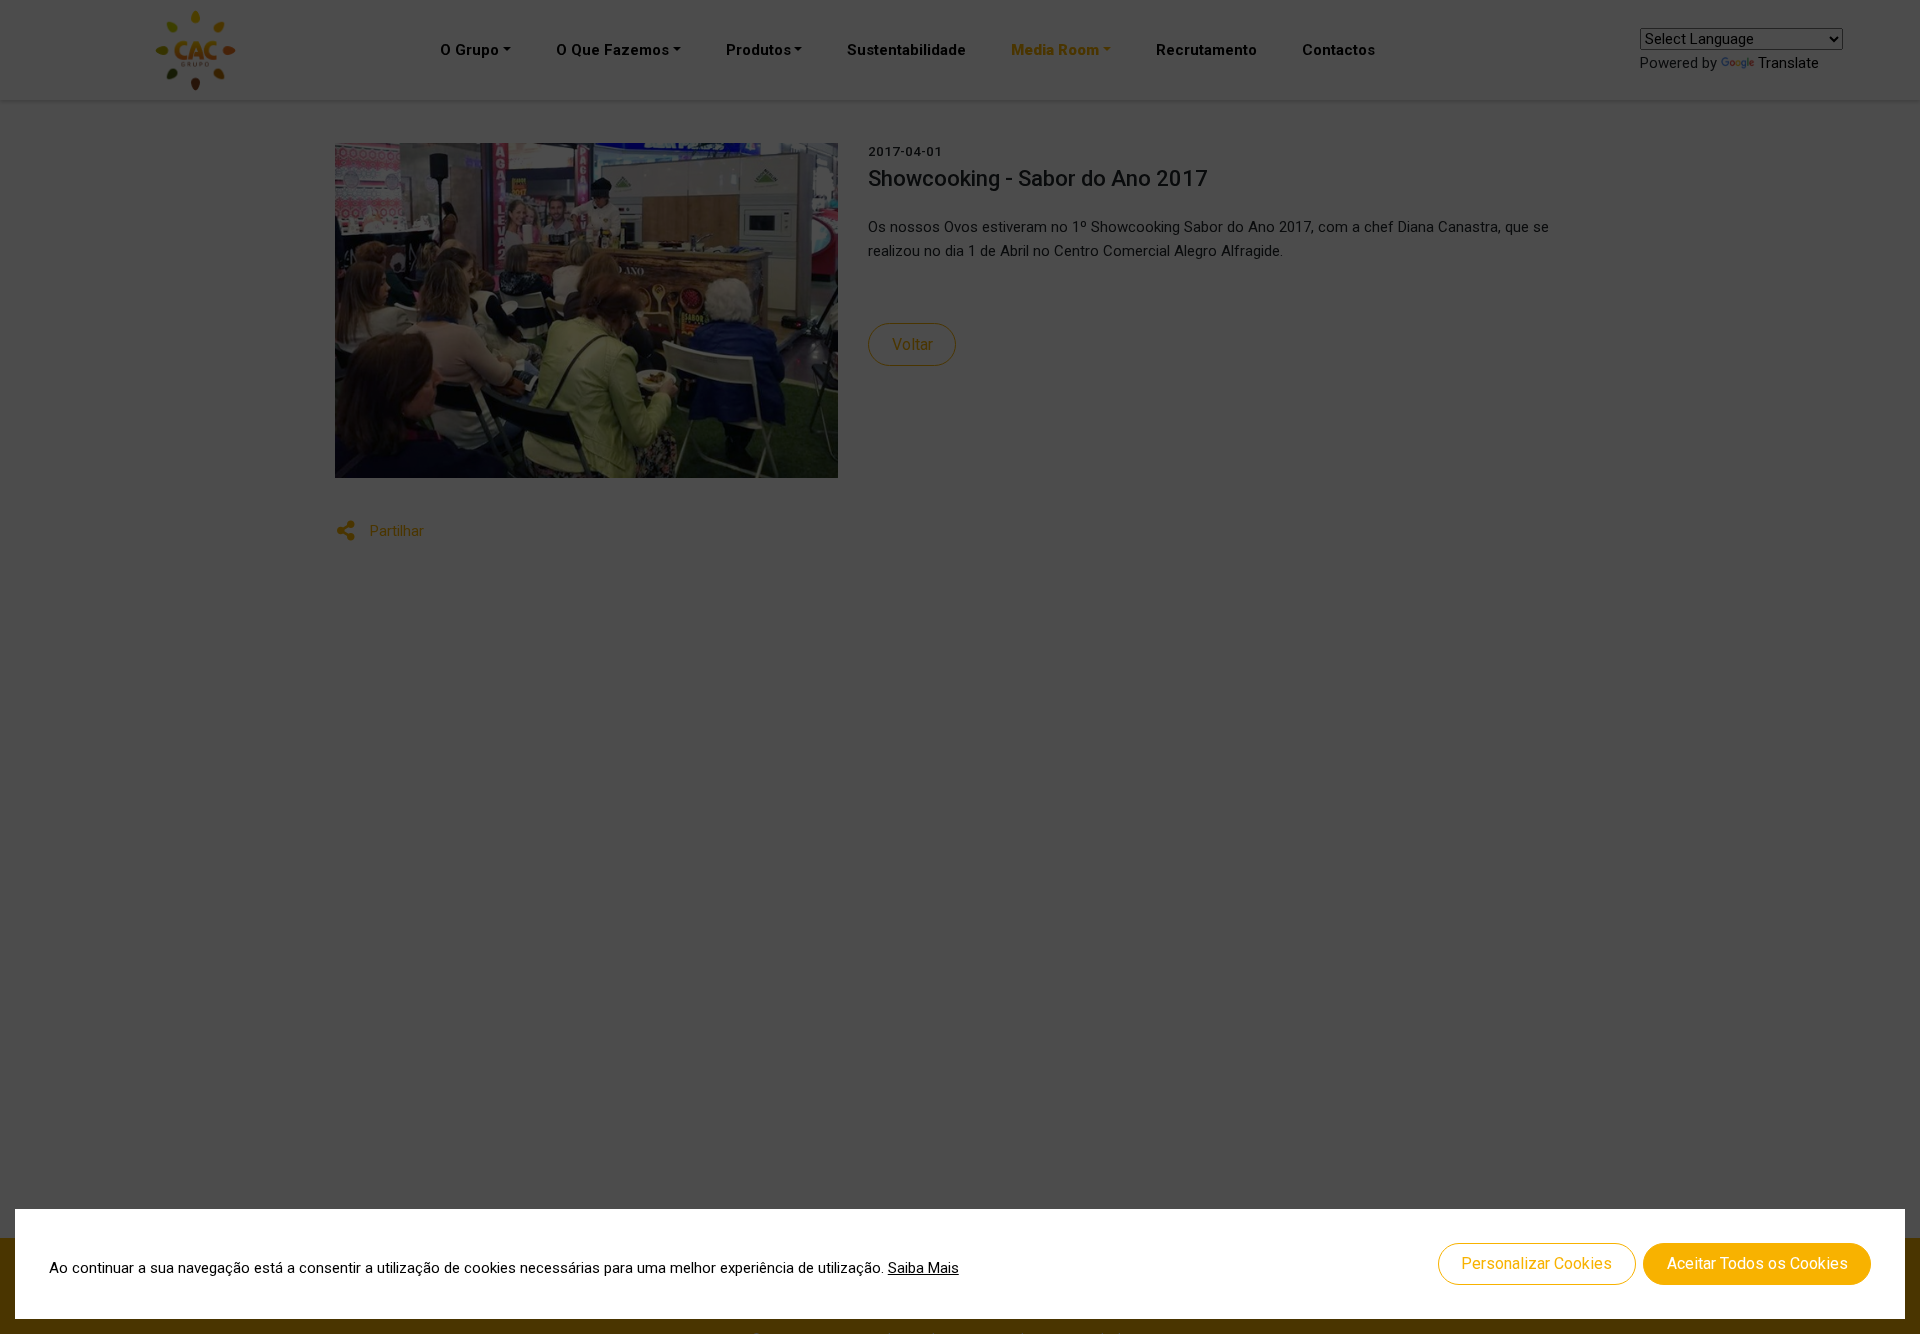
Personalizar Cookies (1536, 1263)
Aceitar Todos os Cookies (1757, 1263)
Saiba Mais (923, 1268)
